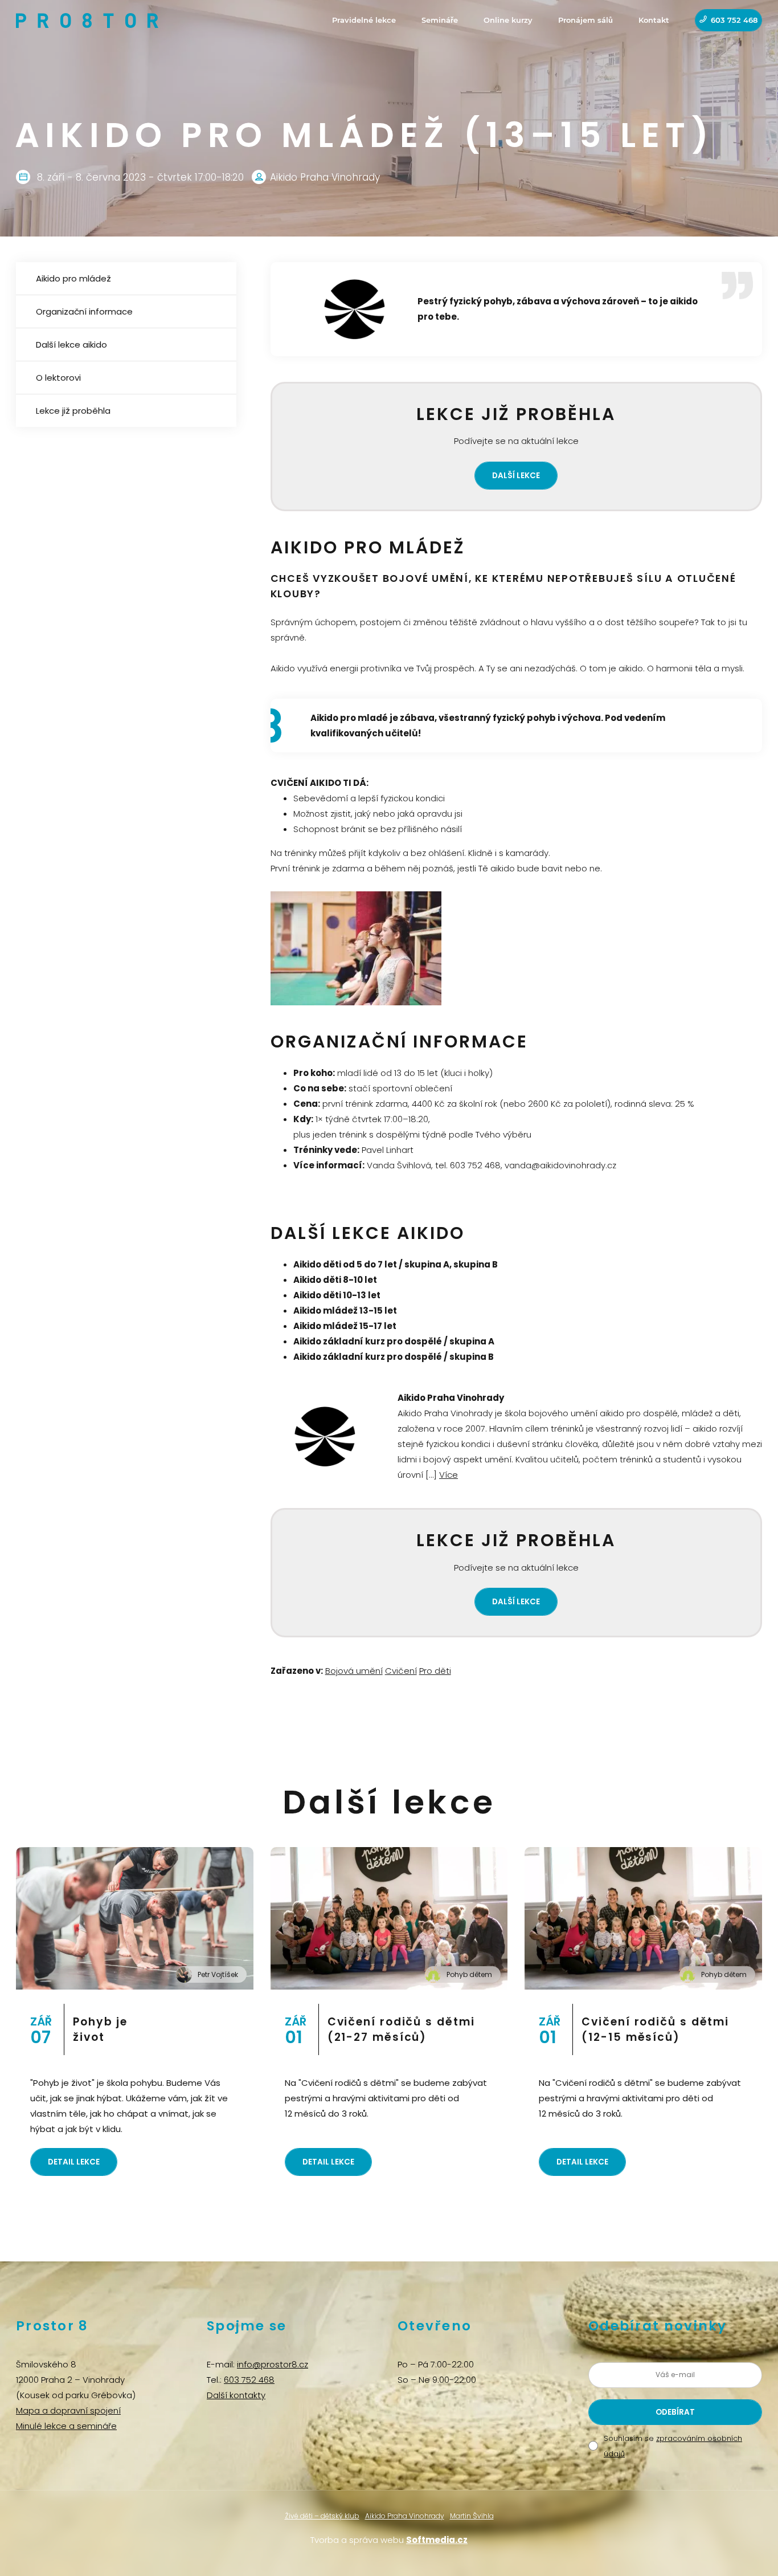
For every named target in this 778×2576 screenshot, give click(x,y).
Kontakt (654, 20)
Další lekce (516, 476)
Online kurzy (508, 20)
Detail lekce (74, 2162)
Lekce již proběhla (73, 411)
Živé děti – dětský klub (322, 2516)
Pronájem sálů (585, 20)
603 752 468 (734, 20)
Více (449, 1475)
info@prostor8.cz (273, 2364)
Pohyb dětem (469, 1974)
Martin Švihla (472, 2516)
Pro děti (435, 1671)
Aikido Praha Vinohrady (405, 2516)
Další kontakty (236, 2395)
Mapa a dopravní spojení (68, 2410)
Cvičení (401, 1671)
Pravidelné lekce (364, 20)
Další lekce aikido (71, 345)
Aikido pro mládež (73, 278)
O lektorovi (58, 378)
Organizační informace (84, 311)
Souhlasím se (673, 2446)
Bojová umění (354, 1671)
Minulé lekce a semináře (66, 2426)
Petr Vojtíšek (218, 1974)
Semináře (440, 20)
